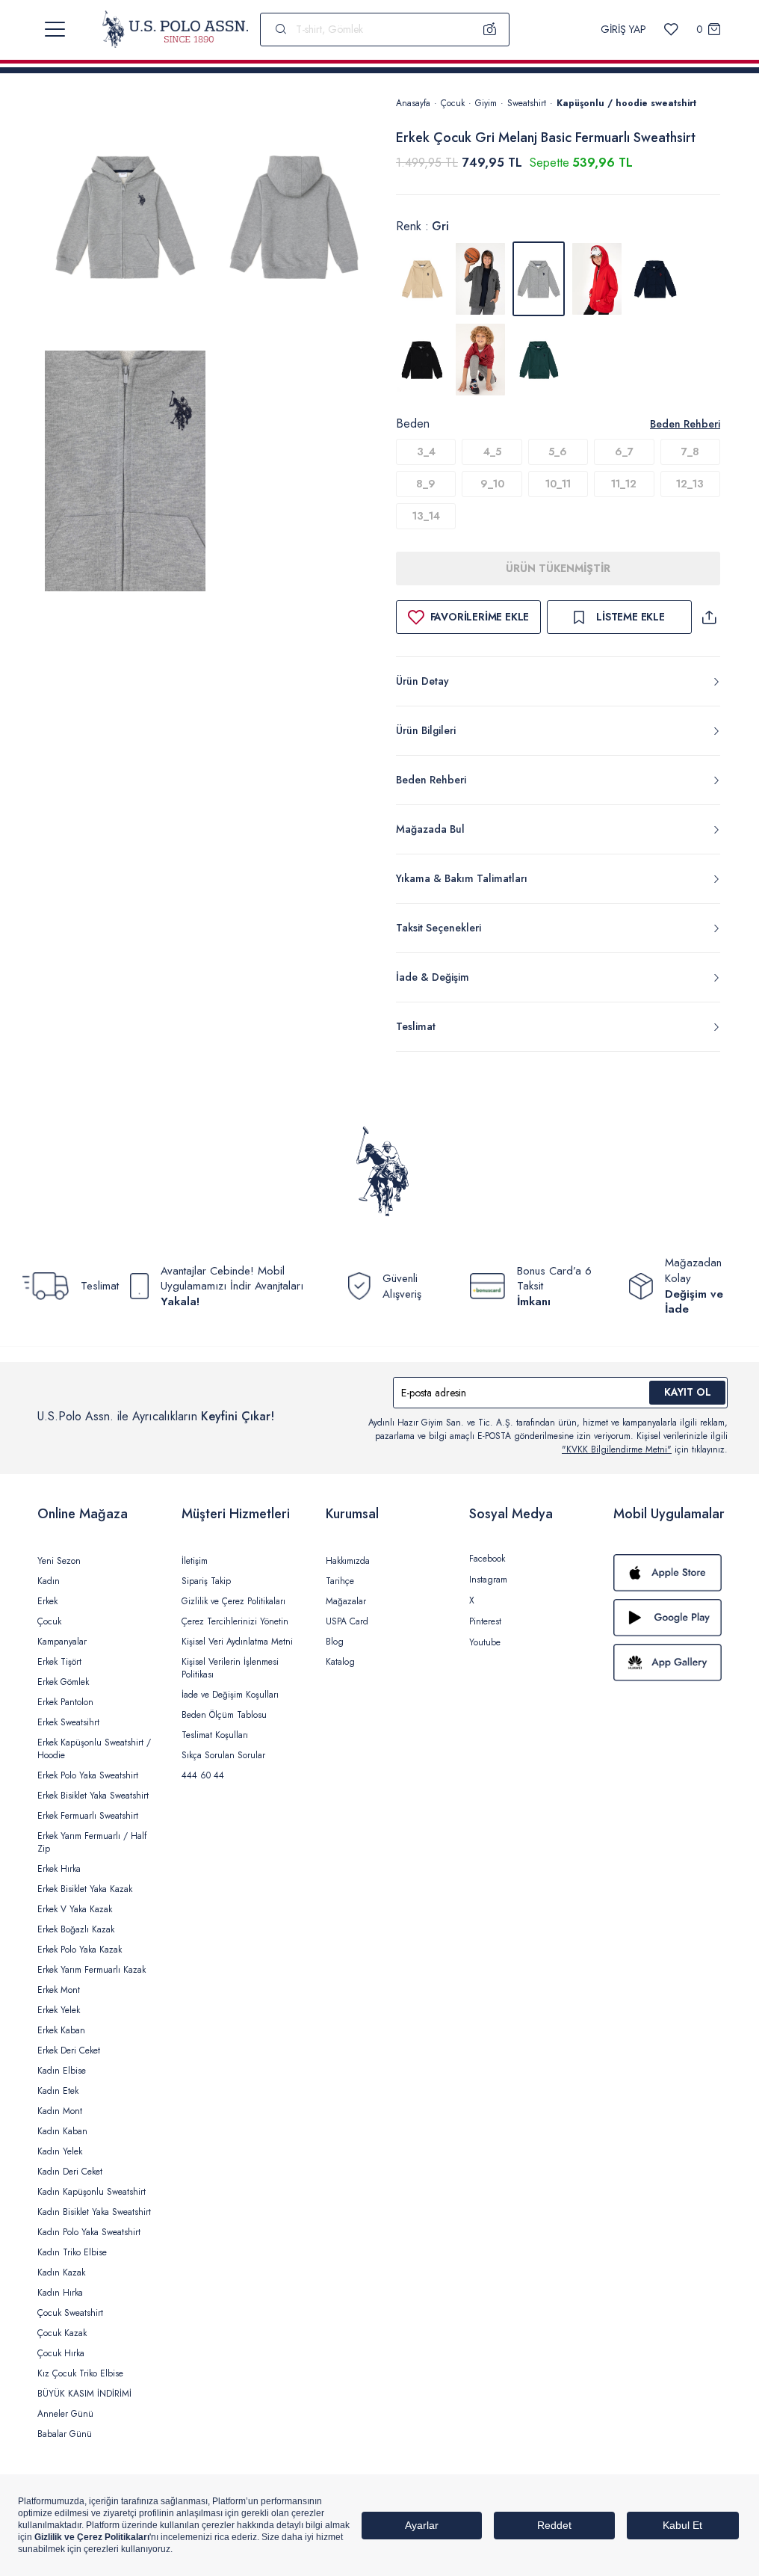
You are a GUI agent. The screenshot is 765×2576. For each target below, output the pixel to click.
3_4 (426, 452)
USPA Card (347, 1621)
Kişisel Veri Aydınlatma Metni (237, 1642)
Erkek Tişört (59, 1662)
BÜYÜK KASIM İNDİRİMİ (84, 2394)
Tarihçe (340, 1581)
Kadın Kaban (62, 2131)
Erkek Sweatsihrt (68, 1722)
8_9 (426, 484)
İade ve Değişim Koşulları (230, 1695)
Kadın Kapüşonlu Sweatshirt (92, 2192)
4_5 (492, 452)
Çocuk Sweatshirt (70, 2313)
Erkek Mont (59, 1990)
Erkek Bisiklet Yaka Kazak (85, 1889)
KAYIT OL (688, 1392)
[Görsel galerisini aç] (125, 220)
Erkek (47, 1601)
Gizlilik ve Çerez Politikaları (233, 1601)
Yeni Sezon (59, 1561)
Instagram (488, 1580)
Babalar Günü (65, 2434)
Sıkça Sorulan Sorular (223, 1755)
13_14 (426, 516)
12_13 (690, 484)
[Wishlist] (671, 30)
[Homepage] (175, 29)
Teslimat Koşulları (215, 1735)
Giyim (486, 103)
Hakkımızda (348, 1561)
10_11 (558, 484)
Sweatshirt (527, 103)
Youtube (485, 1642)
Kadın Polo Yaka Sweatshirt (89, 2232)
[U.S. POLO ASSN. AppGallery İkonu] (670, 1663)
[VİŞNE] (480, 360)
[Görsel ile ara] (490, 29)
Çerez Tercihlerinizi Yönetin (235, 1621)
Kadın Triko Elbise (72, 2252)
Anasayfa (413, 103)
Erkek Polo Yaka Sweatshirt (88, 1775)
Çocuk (453, 103)
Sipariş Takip (206, 1581)
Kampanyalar (62, 1642)
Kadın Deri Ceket (70, 2172)
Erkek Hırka (59, 1869)
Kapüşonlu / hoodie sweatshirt (626, 103)
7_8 (690, 452)
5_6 (558, 452)
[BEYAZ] (422, 279)
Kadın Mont (60, 2111)
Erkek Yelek (59, 2010)
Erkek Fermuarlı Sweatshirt (88, 1816)
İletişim (195, 1561)
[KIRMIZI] (597, 279)
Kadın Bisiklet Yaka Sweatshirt (94, 2212)
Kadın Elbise (62, 2071)
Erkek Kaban (61, 2030)
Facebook (487, 1559)
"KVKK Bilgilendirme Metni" (617, 1449)
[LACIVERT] (655, 279)
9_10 (492, 484)
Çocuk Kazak (62, 2333)
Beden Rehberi (685, 424)
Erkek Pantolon (65, 1702)
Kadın (49, 1581)
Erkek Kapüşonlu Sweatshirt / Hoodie (94, 1749)
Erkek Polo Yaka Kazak (80, 1950)
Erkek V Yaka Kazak (75, 1909)
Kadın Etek (58, 2091)
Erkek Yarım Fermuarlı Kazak (92, 1970)
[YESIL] (539, 360)
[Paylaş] (709, 617)
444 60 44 (203, 1775)
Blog (335, 1642)
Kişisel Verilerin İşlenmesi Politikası (230, 1668)
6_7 (624, 452)
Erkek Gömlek (63, 1682)
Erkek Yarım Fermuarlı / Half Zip (92, 1842)
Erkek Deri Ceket (69, 2050)
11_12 (624, 484)
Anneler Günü (65, 2414)
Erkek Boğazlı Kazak (76, 1929)
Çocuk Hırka (61, 2353)
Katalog (340, 1662)
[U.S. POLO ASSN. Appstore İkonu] (670, 1573)
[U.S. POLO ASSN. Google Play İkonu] (670, 1618)
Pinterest (485, 1621)
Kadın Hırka (60, 2293)
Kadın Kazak (61, 2273)
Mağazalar (346, 1601)
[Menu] (55, 29)
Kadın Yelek (60, 2151)
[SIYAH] (422, 360)
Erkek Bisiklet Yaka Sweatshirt (93, 1796)
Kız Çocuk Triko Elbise (80, 2373)
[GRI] (480, 279)
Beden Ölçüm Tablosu (224, 1715)
